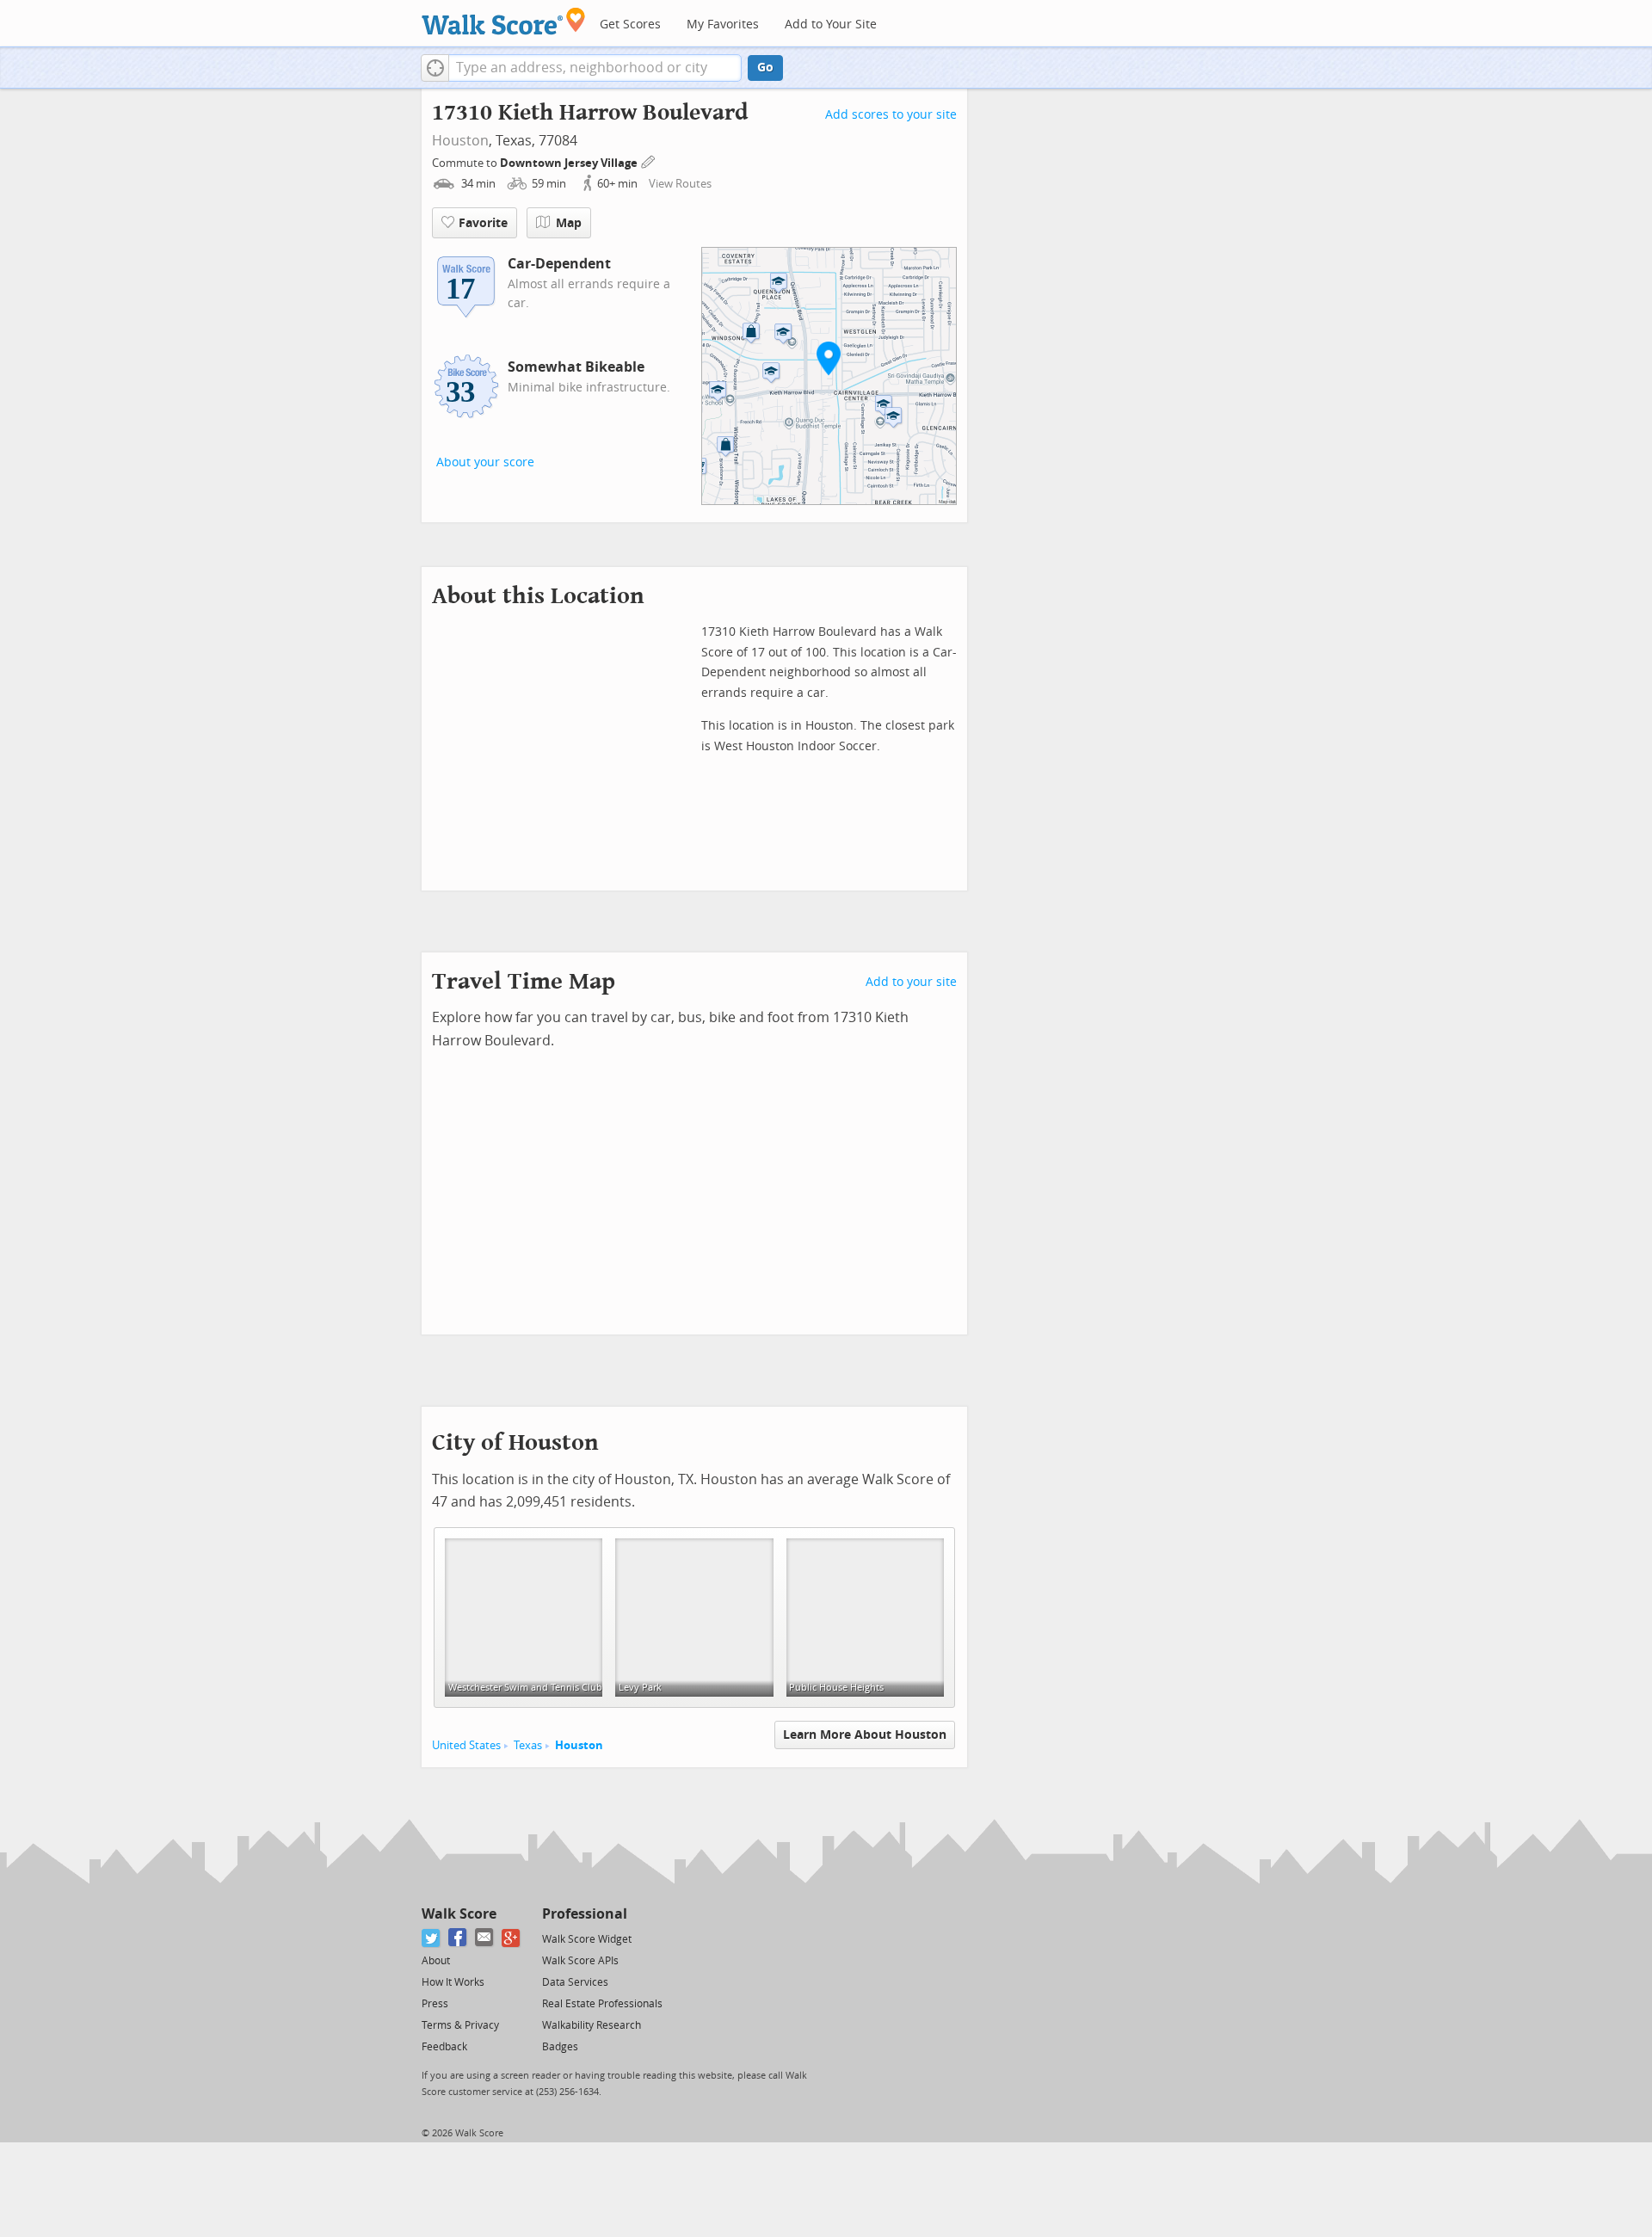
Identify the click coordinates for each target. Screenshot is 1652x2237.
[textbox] (595, 68)
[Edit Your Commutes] (649, 160)
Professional (585, 1914)
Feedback (444, 2047)
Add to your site (911, 982)
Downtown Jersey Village (570, 163)
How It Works (453, 1982)
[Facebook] (458, 1938)
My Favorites (723, 25)
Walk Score (459, 1914)
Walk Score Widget (587, 1939)
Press (435, 2004)
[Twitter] (431, 1938)
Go (765, 68)
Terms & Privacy (460, 2025)
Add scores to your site (891, 115)
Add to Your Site (831, 25)
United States (466, 1745)
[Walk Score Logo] (504, 21)
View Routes (680, 184)
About (436, 1961)
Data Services (575, 1982)
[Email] (485, 1938)
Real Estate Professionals (602, 2004)
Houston (460, 141)
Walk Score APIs (580, 1961)
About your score (485, 462)
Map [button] (569, 223)
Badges (560, 2047)
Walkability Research (592, 2025)
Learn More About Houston (865, 1735)
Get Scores (630, 25)
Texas (528, 1745)
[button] (435, 68)
